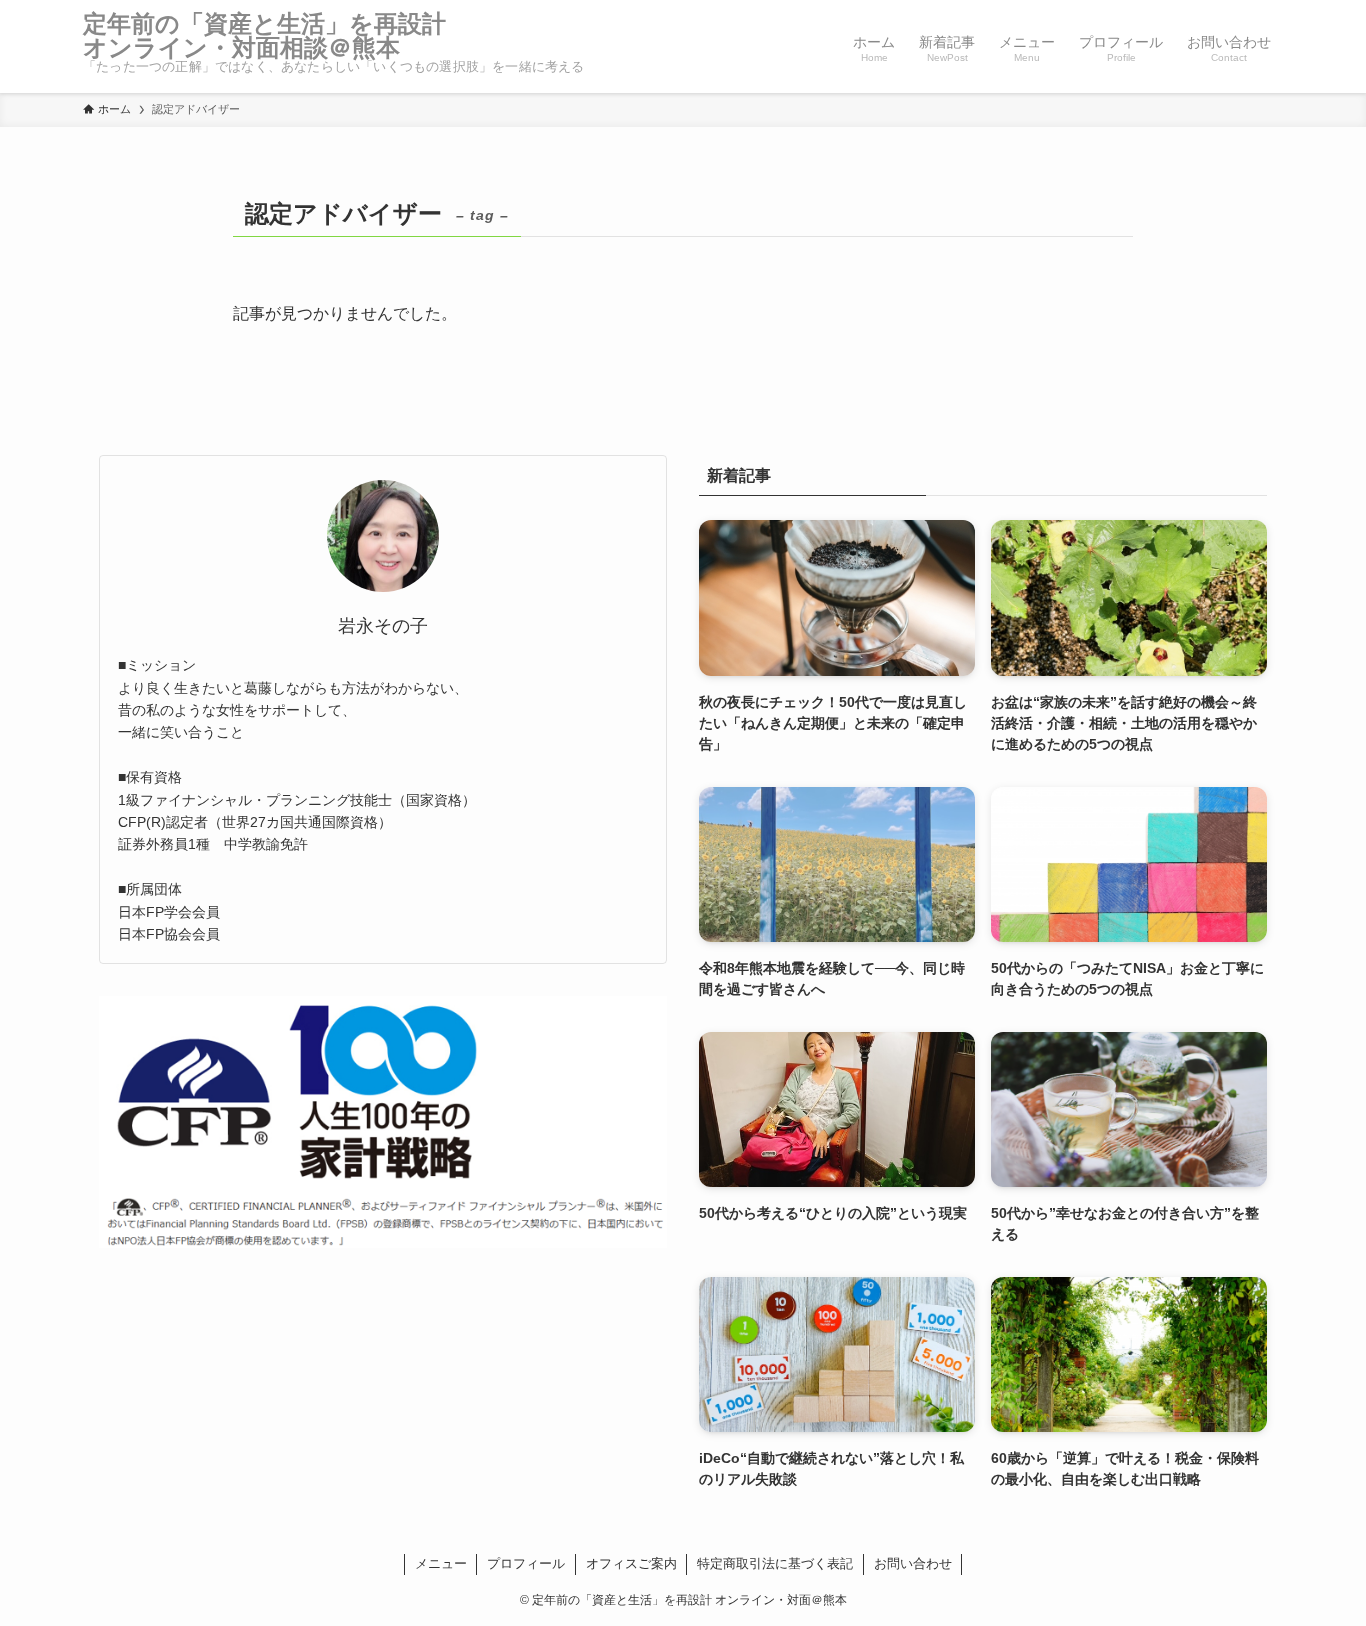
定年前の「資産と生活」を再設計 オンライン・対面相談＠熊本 (276, 36)
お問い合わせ (913, 1563)
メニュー (441, 1563)
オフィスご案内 (631, 1563)
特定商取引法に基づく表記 (775, 1563)
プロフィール (526, 1563)
